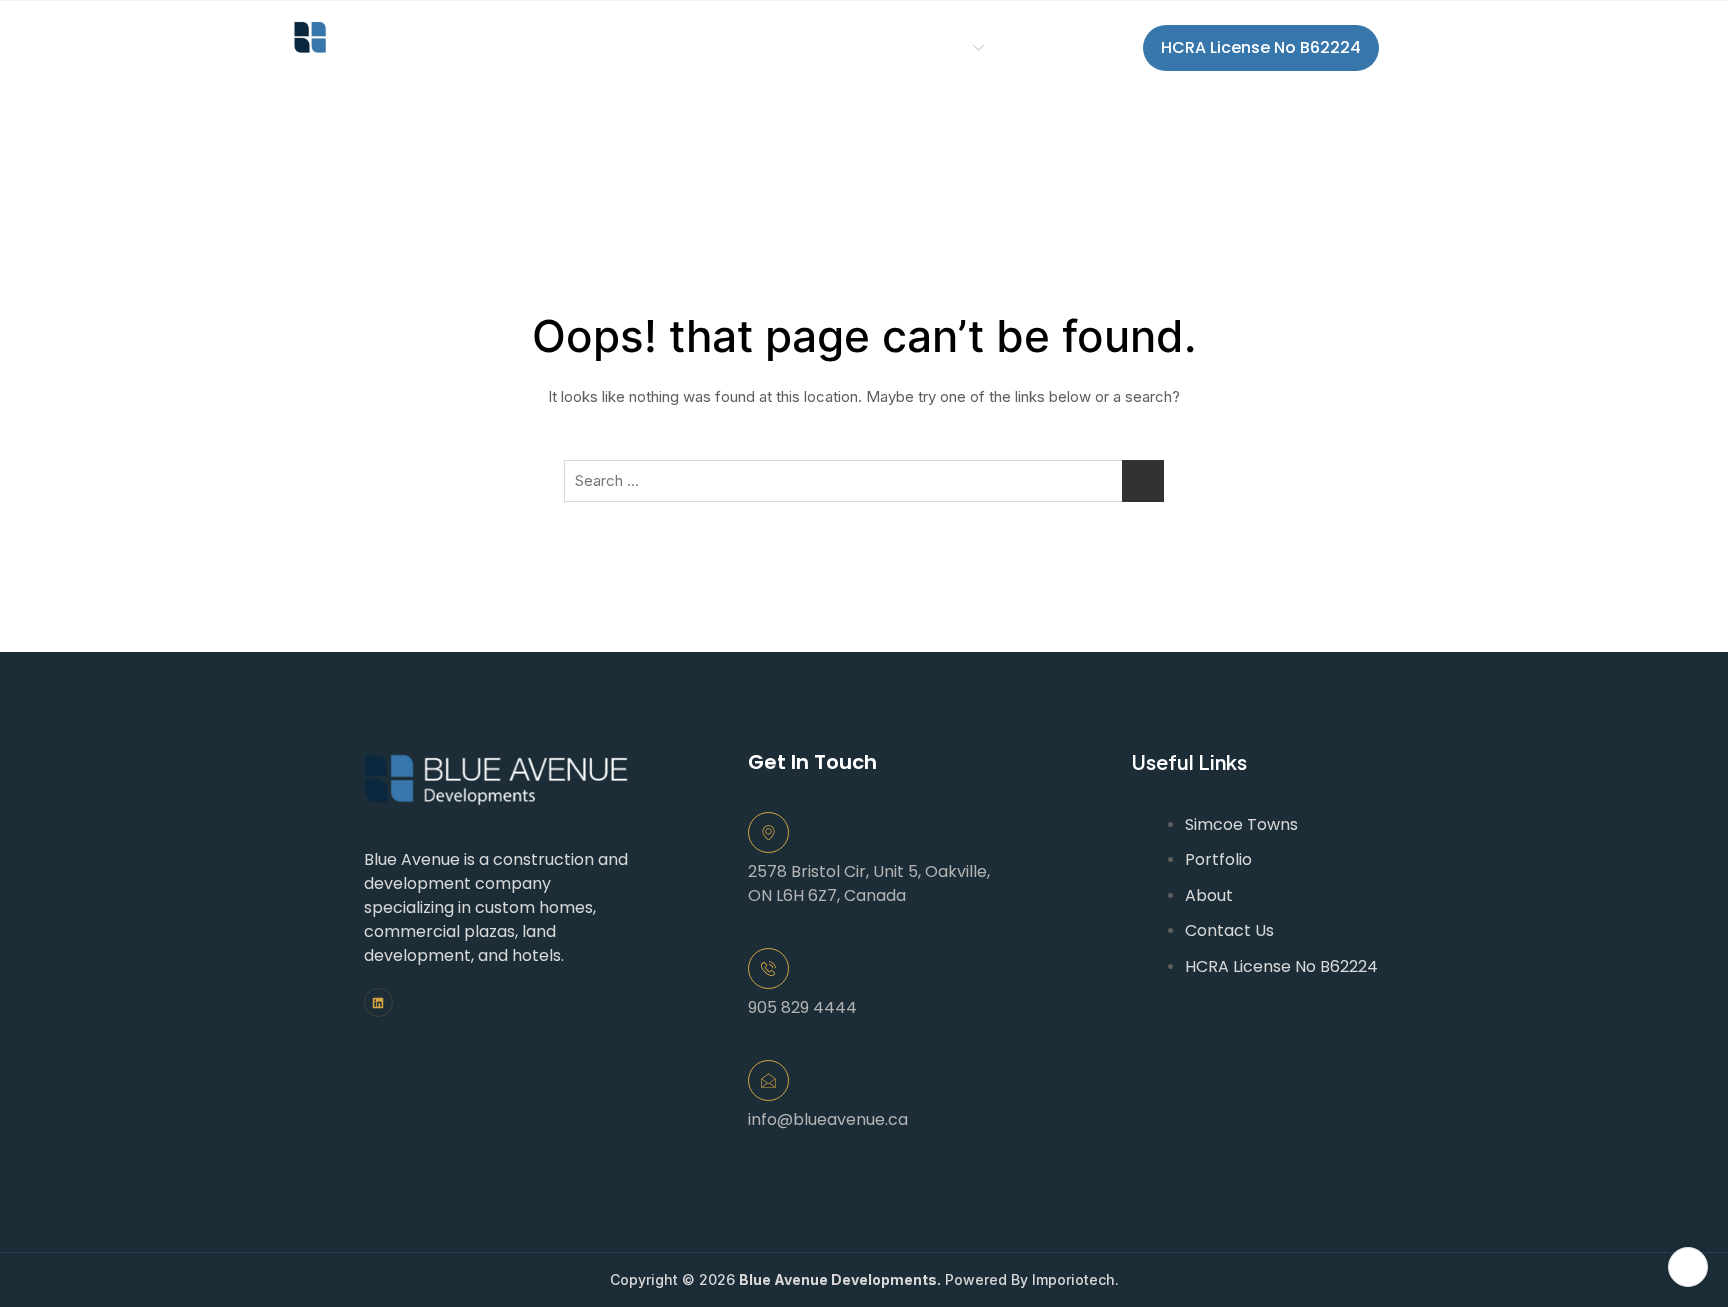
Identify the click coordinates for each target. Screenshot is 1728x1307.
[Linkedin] (378, 1002)
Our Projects (917, 47)
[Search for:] (864, 481)
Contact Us (1076, 47)
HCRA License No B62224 (1261, 47)
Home (581, 47)
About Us (682, 47)
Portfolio (793, 47)
